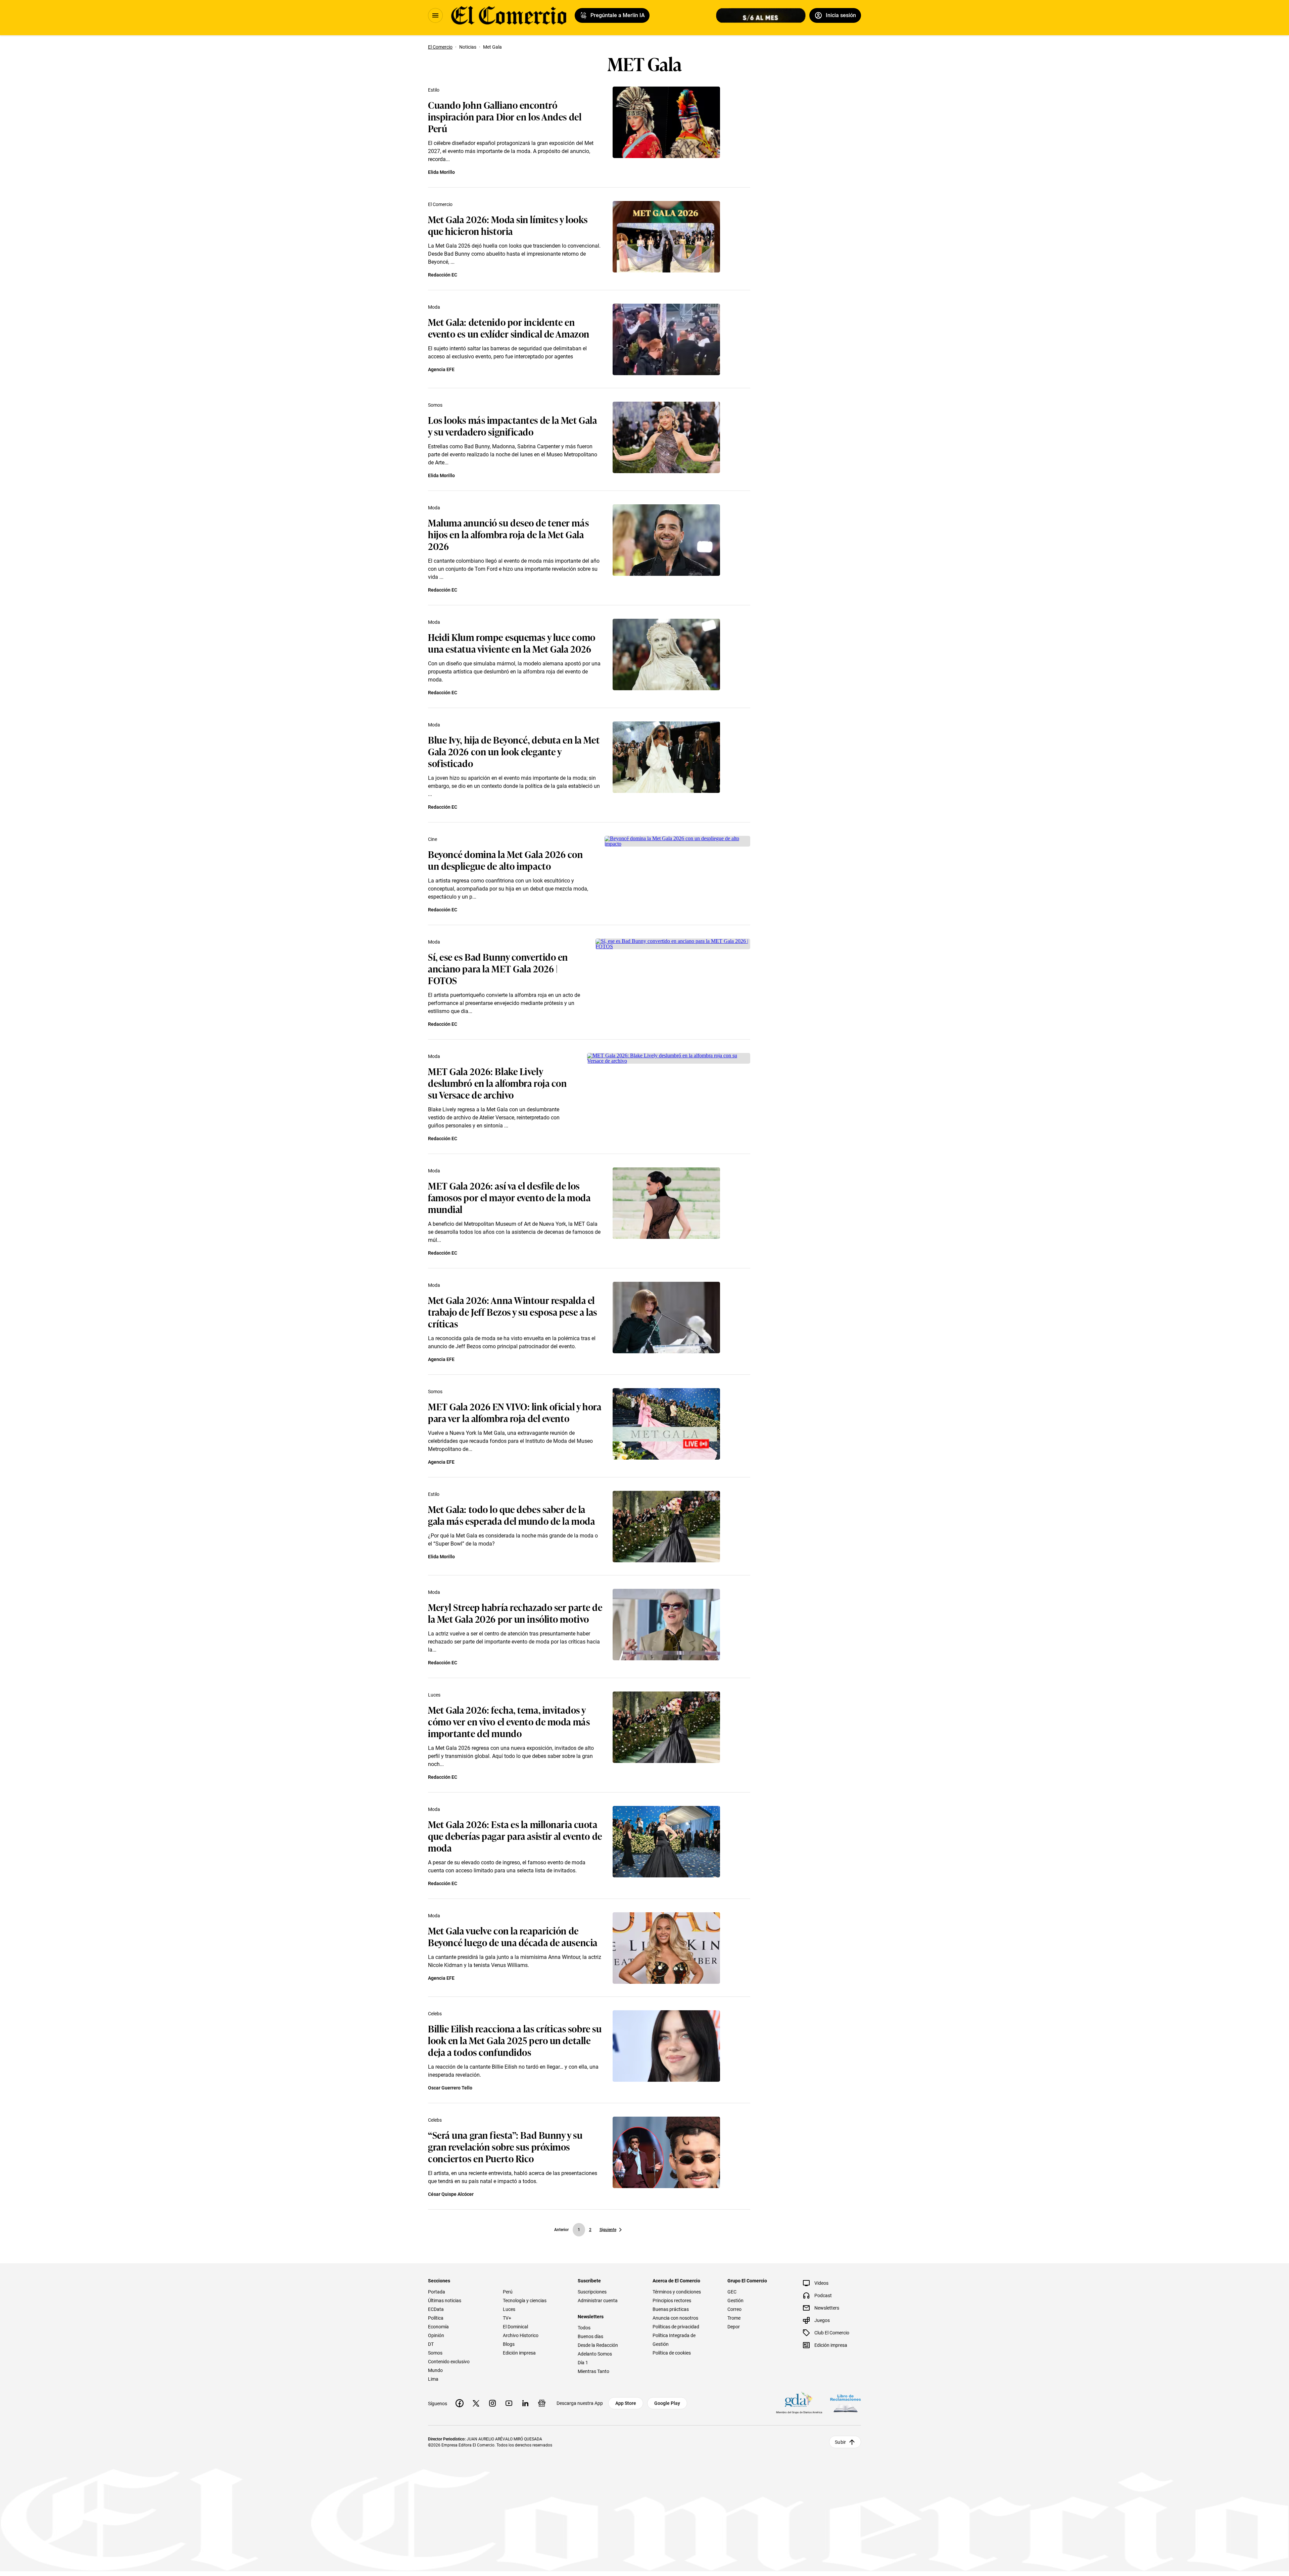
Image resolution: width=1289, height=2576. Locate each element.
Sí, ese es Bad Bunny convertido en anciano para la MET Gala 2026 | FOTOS (498, 968)
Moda (434, 307)
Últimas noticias (445, 2301)
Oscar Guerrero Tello (450, 2088)
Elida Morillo (441, 172)
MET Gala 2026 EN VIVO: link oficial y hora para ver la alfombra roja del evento (515, 1412)
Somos (435, 405)
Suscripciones (592, 2292)
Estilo (434, 90)
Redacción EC (443, 275)
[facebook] (460, 2403)
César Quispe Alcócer (451, 2194)
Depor (734, 2327)
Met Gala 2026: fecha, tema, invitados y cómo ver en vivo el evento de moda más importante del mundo (509, 1721)
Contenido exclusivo (449, 2362)
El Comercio (440, 204)
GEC (732, 2292)
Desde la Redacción (598, 2345)
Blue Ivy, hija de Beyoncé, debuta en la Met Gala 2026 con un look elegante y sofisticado (514, 751)
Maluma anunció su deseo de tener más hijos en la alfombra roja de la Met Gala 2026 (508, 534)
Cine (433, 839)
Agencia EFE (441, 369)
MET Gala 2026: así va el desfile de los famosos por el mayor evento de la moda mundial (509, 1197)
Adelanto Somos (595, 2354)
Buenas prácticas (671, 2309)
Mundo (435, 2370)
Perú (508, 2292)
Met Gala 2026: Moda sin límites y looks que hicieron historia (508, 225)
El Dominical (515, 2327)
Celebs (435, 2014)
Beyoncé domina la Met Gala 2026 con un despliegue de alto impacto (506, 860)
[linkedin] (525, 2403)
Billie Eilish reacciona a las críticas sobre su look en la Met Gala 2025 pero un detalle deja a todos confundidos (515, 2040)
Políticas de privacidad (676, 2327)
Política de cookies (672, 2353)
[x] (476, 2403)
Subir (840, 2442)
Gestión (735, 2301)
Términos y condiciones (677, 2292)
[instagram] (492, 2403)
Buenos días (590, 2336)
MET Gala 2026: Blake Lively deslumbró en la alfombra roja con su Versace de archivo (497, 1083)
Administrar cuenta (598, 2301)
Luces (434, 1695)
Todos (584, 2328)
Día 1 (583, 2363)
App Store (626, 2403)
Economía (438, 2327)
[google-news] (542, 2403)
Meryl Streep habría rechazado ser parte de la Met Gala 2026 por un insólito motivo (515, 1613)
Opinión (436, 2335)
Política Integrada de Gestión (674, 2340)
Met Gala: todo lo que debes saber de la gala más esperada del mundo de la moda (511, 1515)
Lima (433, 2379)
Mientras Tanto (593, 2371)
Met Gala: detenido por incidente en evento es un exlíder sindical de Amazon (509, 327)
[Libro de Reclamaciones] (846, 2403)
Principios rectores (672, 2301)
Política (436, 2318)
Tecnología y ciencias (525, 2301)
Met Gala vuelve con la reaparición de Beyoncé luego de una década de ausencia (513, 1936)
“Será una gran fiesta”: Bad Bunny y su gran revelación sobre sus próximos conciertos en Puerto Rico (505, 2146)
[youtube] (509, 2403)
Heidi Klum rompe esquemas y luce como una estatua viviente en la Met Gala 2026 (512, 643)
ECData (436, 2309)
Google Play (667, 2403)
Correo (734, 2309)
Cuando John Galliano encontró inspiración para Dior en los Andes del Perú (505, 116)
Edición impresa (519, 2353)
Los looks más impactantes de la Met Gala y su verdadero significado (512, 425)
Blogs (509, 2344)
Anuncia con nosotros (675, 2318)
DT (431, 2344)
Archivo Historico (521, 2335)
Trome (734, 2318)
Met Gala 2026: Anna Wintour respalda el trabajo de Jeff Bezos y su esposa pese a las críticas (513, 1311)
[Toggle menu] (435, 15)
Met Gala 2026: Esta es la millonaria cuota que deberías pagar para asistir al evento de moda (515, 1836)
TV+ (507, 2318)
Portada (437, 2292)
